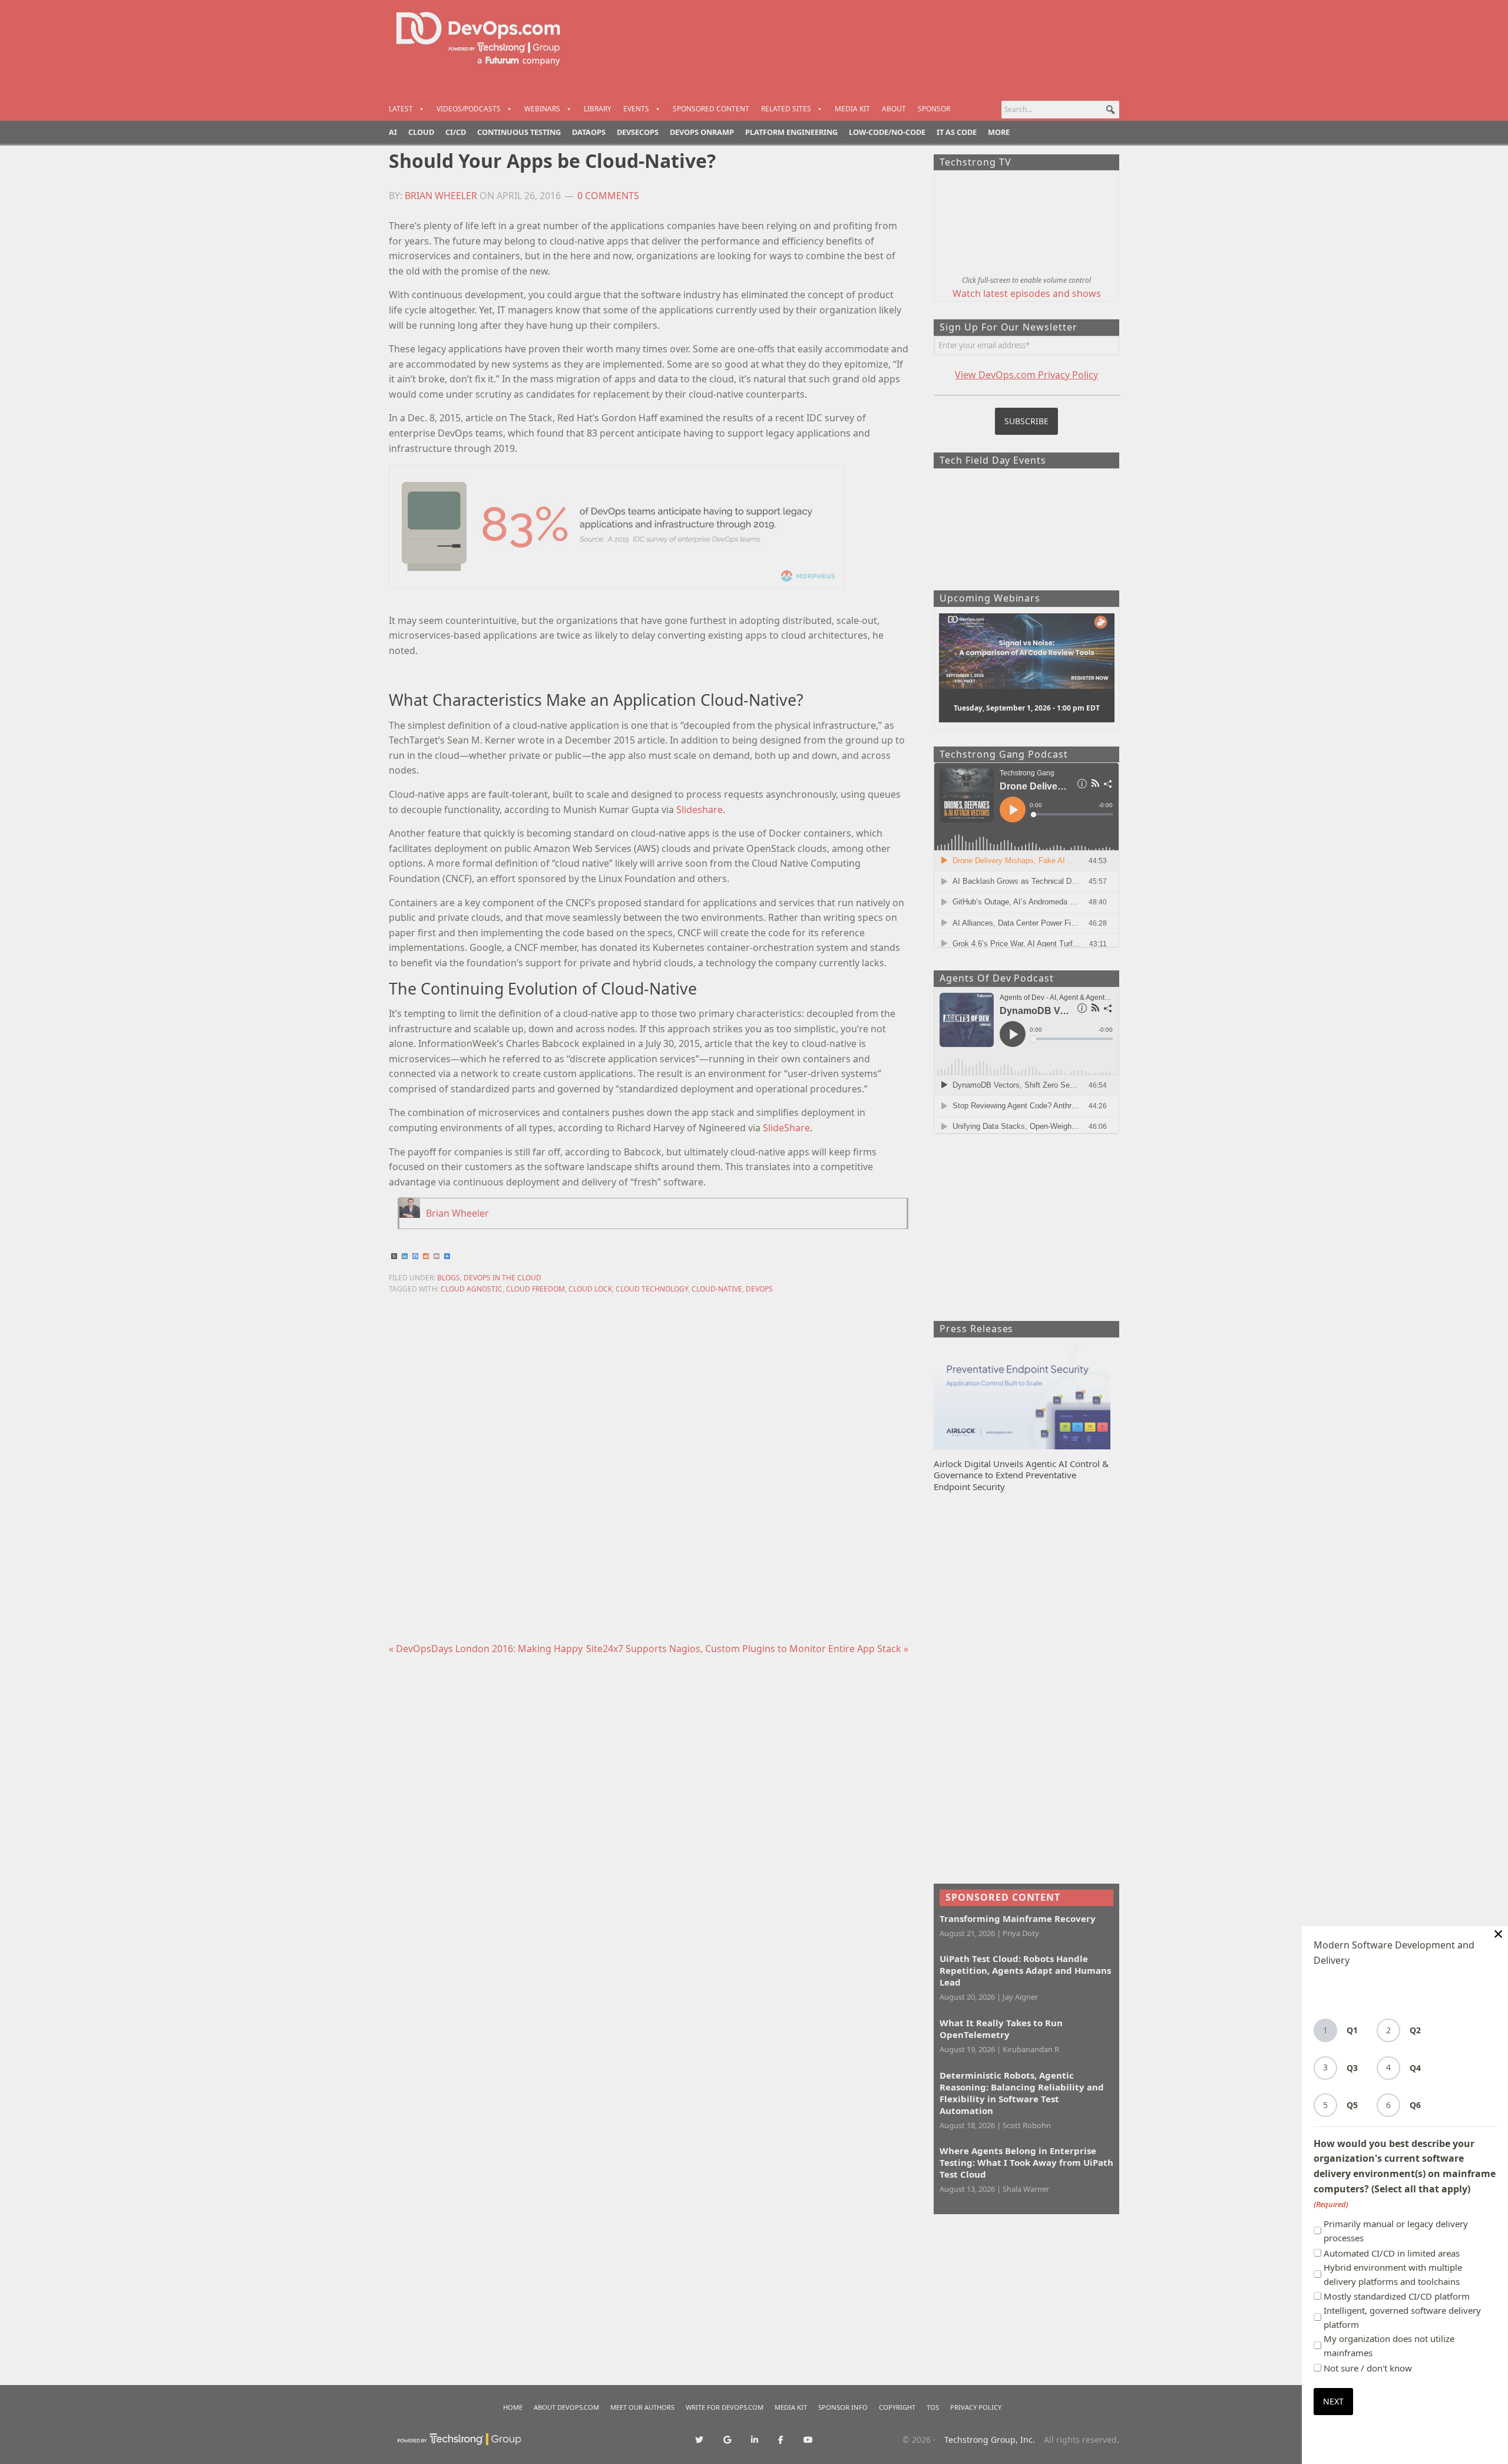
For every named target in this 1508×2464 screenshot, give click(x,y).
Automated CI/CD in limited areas (1392, 2253)
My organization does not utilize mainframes (1389, 2346)
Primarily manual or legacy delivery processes (1396, 2231)
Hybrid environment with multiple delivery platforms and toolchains (1393, 2274)
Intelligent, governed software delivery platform (1402, 2317)
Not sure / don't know (1368, 2368)
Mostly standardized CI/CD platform (1397, 2296)
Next (1333, 2401)
